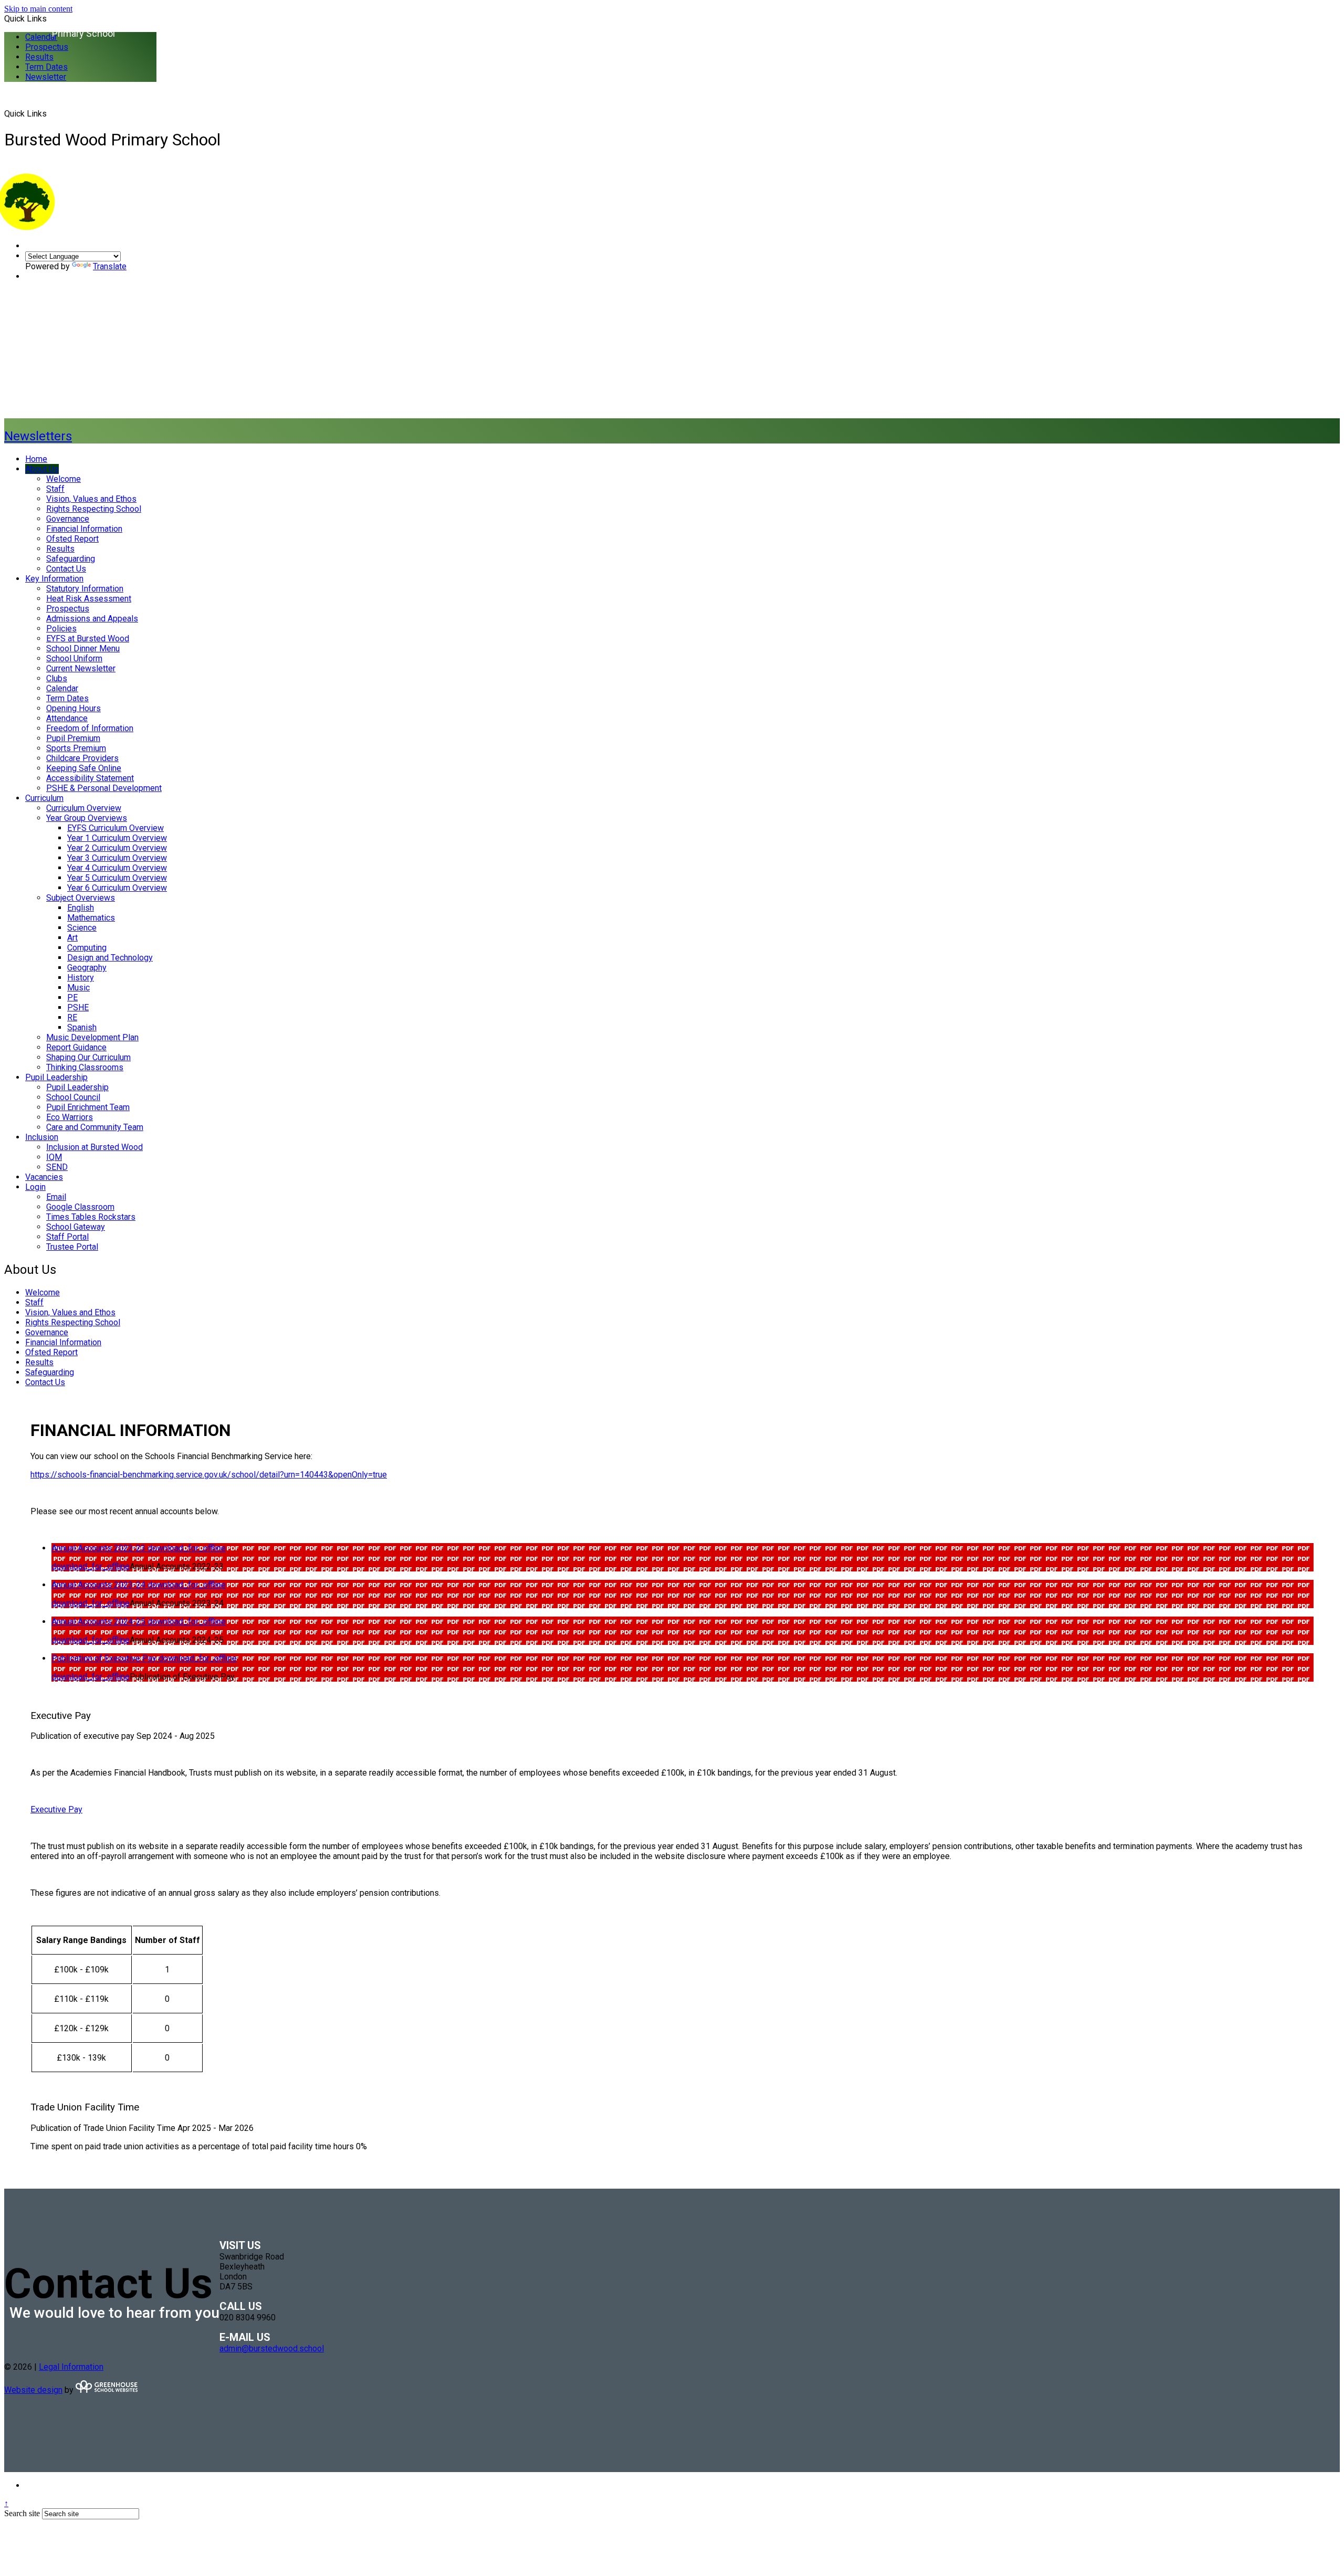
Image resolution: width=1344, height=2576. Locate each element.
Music (78, 988)
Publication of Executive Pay (105, 1658)
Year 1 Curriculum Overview (117, 838)
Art (72, 938)
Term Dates (46, 67)
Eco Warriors (70, 1117)
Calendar (41, 37)
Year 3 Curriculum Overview (117, 858)
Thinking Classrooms (85, 1067)
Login (35, 1187)
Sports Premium (76, 748)
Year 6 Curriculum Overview (117, 888)
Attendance (67, 718)
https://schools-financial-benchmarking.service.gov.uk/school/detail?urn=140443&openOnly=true (209, 1475)
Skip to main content (38, 9)
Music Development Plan (92, 1037)
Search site (22, 2513)
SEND (57, 1167)
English (81, 908)
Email (56, 1197)
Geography (87, 968)
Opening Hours (73, 708)
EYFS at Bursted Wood (88, 638)
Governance (68, 519)
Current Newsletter (81, 668)
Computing (87, 948)
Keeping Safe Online (84, 768)
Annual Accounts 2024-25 (99, 1622)
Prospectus (47, 47)
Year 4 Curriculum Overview (117, 868)
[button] (51, 113)
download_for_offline (187, 1548)
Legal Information (71, 2367)
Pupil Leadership (56, 1077)
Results (39, 57)
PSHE (78, 1007)
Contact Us (66, 569)
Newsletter (46, 77)
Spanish (82, 1027)
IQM (54, 1157)
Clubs (57, 678)
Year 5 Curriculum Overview (117, 878)
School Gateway (76, 1227)
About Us (42, 469)
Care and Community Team (95, 1127)
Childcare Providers (82, 758)
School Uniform (74, 658)
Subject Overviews (81, 898)
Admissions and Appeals (92, 619)
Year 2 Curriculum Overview (117, 848)
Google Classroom (80, 1207)
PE (72, 997)
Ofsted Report (72, 539)
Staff (55, 489)
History (81, 978)
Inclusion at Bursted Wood (94, 1147)
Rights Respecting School (94, 509)
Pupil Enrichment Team (88, 1107)
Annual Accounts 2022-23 (99, 1548)
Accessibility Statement (90, 778)
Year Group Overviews (87, 818)
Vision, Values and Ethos (91, 499)
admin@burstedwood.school (272, 2348)
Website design (33, 2390)
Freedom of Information (90, 728)
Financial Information (84, 529)
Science (82, 928)
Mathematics (91, 918)
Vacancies (44, 1177)
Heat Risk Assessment (89, 599)
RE (72, 1017)
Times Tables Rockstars (91, 1217)
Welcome (64, 479)
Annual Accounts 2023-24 (99, 1585)
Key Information (54, 579)
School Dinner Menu (83, 648)
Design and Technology (110, 958)
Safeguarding (71, 559)
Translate (110, 266)
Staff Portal (67, 1237)
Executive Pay (56, 1809)
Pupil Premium (73, 738)
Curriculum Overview (84, 808)
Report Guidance (76, 1047)
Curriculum (44, 798)
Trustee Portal (72, 1247)
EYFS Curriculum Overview (115, 828)
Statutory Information (85, 589)
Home (36, 459)
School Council (73, 1097)
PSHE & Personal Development (104, 788)
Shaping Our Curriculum (88, 1057)
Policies (61, 629)
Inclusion (42, 1137)
